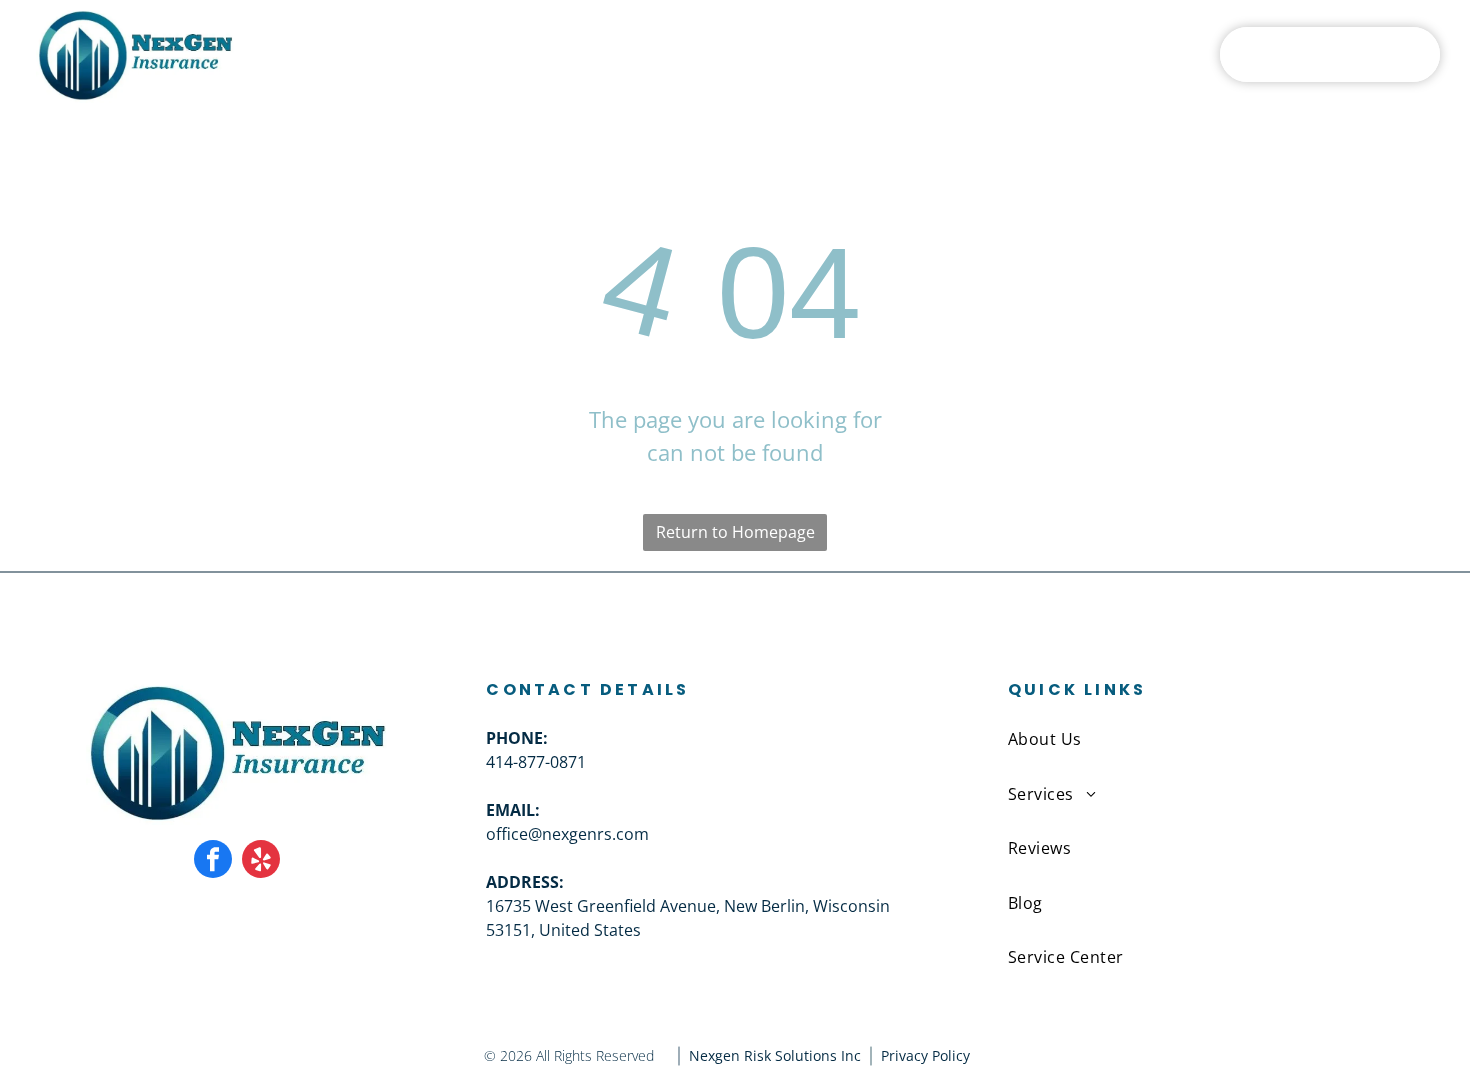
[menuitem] (512, 54)
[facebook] (213, 861)
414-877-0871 (536, 762)
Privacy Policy (925, 1055)
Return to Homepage (735, 532)
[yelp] (261, 861)
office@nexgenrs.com (567, 834)
